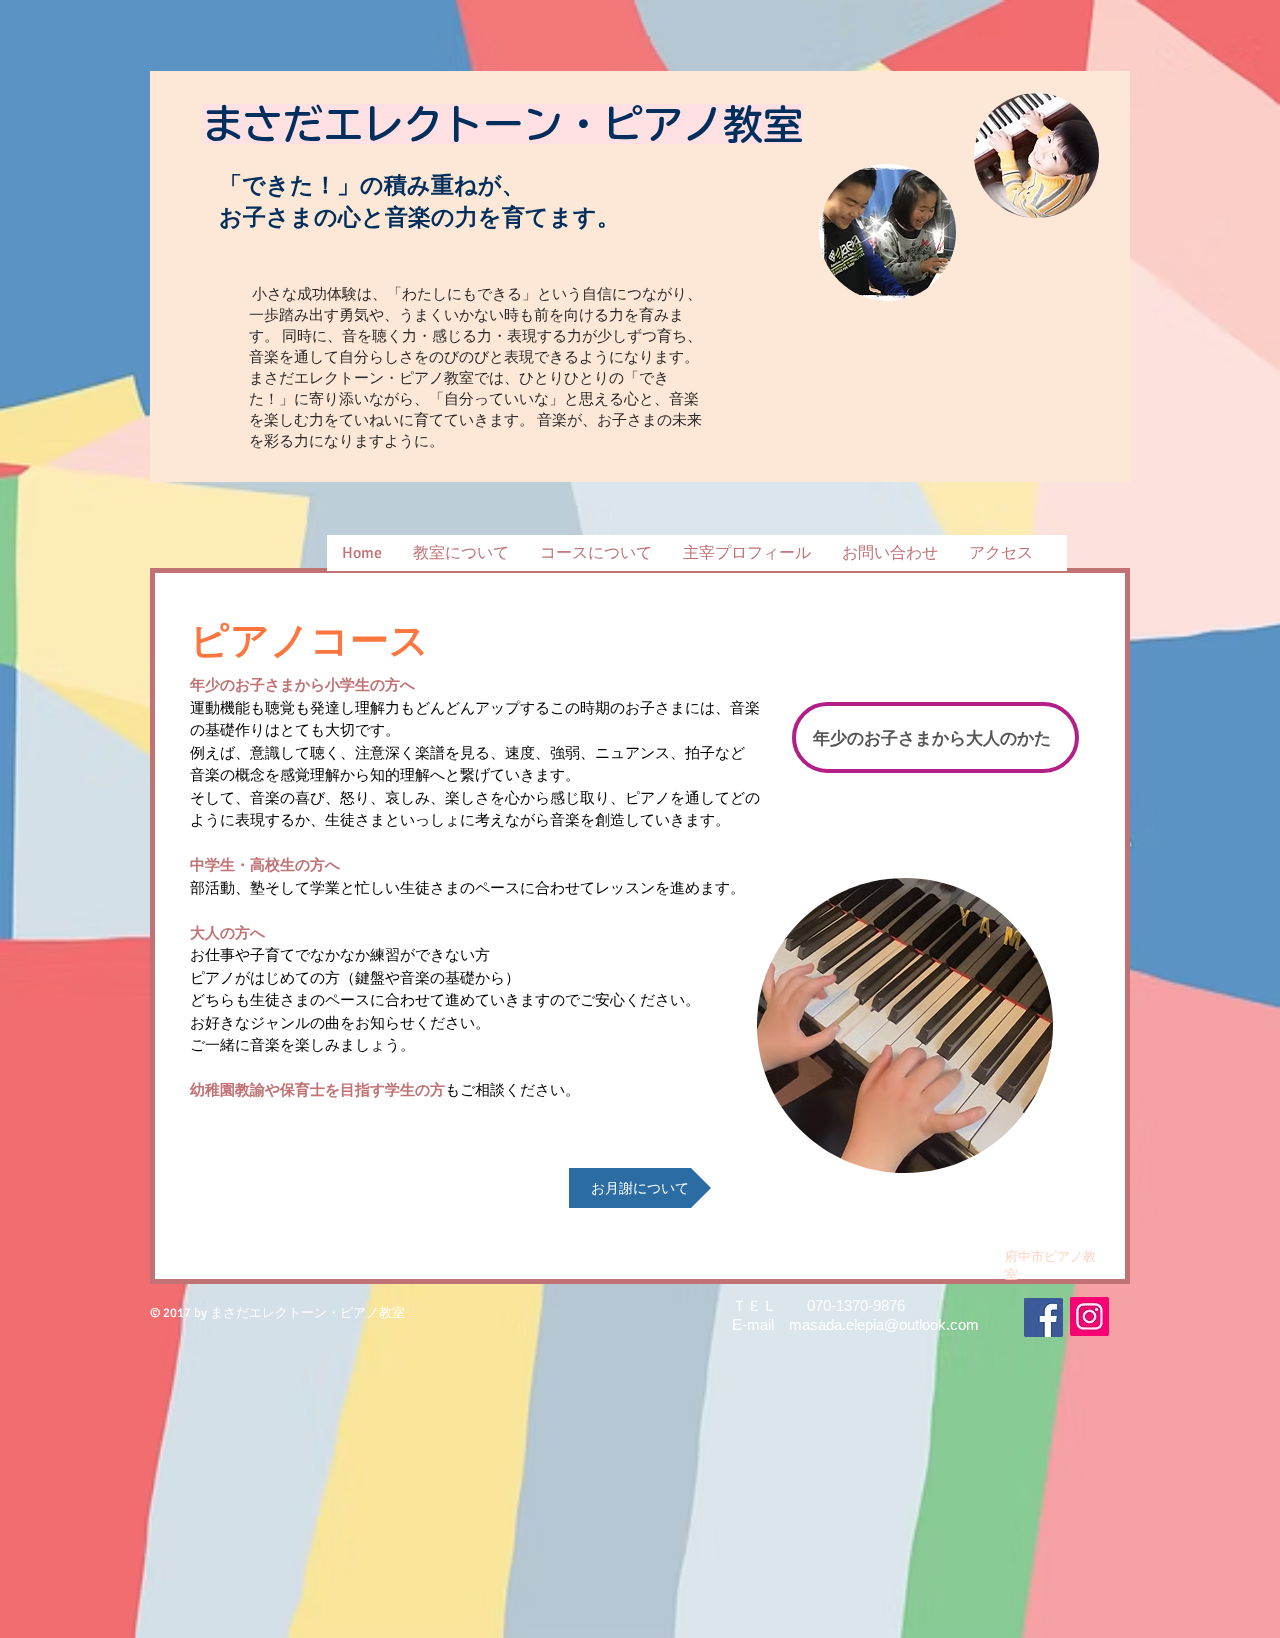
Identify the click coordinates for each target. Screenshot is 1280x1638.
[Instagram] (1089, 1316)
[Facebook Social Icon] (1043, 1317)
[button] (595, 553)
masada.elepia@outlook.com (884, 1324)
